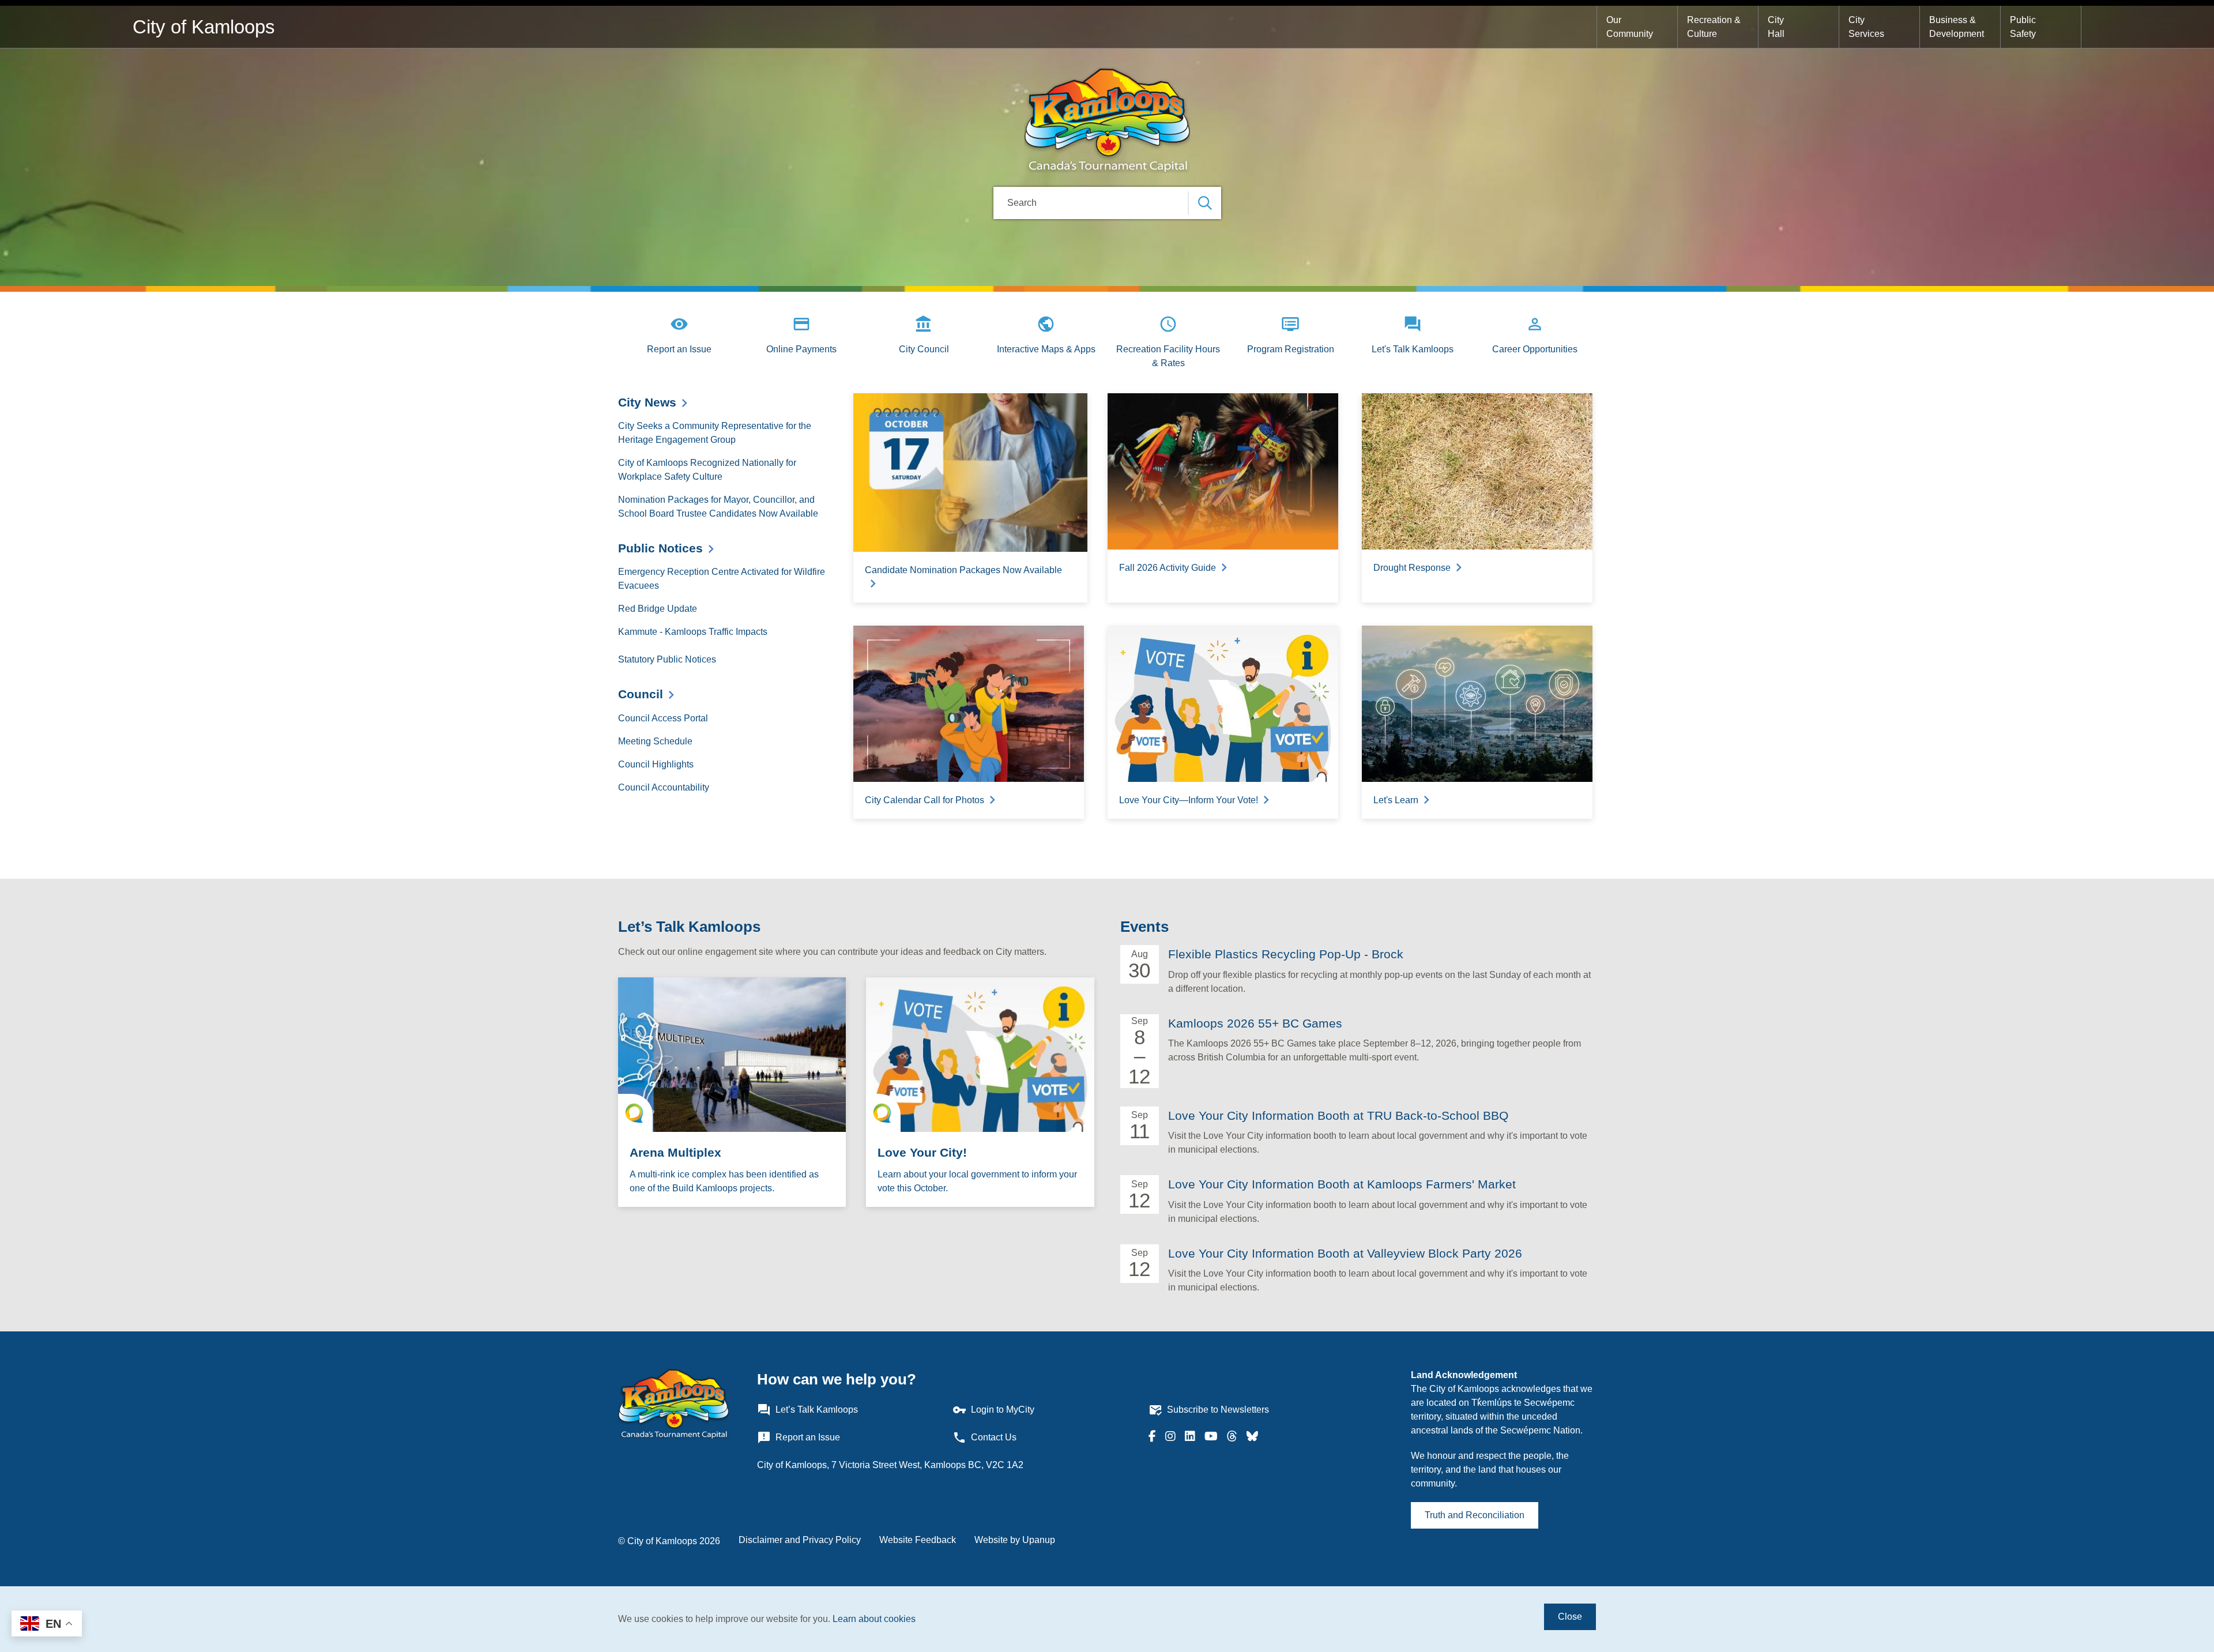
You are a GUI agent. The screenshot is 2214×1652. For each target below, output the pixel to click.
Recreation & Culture (1715, 27)
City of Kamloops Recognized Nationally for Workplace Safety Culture (707, 470)
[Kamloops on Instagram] (1170, 1437)
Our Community (1630, 27)
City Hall (1777, 27)
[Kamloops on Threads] (1232, 1437)
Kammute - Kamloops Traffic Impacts (693, 632)
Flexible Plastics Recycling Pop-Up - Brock (1286, 954)
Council (641, 694)
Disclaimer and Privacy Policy (800, 1540)
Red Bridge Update (658, 609)
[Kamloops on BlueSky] (1252, 1437)
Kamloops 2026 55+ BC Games (1255, 1023)
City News (647, 402)
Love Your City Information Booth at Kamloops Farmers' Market (1342, 1184)
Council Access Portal (663, 718)
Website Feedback (918, 1540)
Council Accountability (664, 787)
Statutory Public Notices (667, 659)
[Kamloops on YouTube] (1211, 1437)
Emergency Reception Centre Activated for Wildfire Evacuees (722, 579)
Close (1570, 1617)
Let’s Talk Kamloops (689, 927)
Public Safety (2024, 27)
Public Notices (660, 548)
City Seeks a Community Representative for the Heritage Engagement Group (715, 433)
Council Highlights (656, 764)
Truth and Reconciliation (1475, 1515)
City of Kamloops (204, 27)
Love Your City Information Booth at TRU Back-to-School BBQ (1338, 1115)
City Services (1866, 27)
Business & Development (1957, 27)
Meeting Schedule (655, 741)
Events (1144, 927)
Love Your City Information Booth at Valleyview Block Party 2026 (1345, 1253)
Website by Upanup (1015, 1540)
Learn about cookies (874, 1619)
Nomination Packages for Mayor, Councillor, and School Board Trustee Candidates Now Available (718, 507)
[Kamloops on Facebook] (1152, 1437)
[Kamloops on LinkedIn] (1190, 1437)
